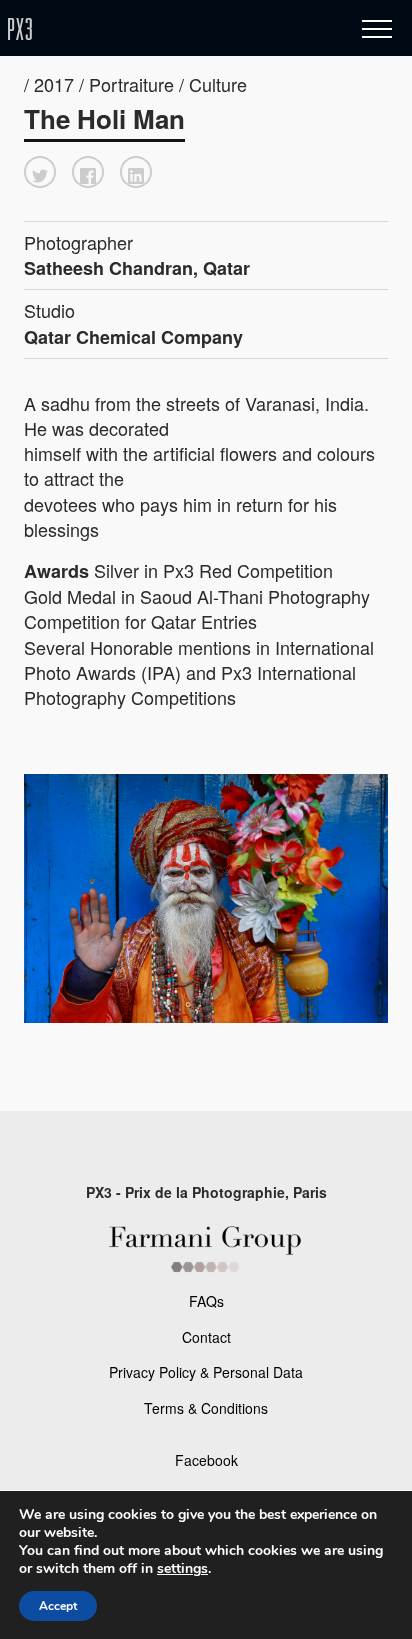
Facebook (206, 1460)
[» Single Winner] (138, 29)
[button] (40, 172)
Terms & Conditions (206, 1408)
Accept (58, 1606)
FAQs (206, 1301)
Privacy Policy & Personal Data (206, 1372)
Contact (206, 1337)
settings (182, 1569)
